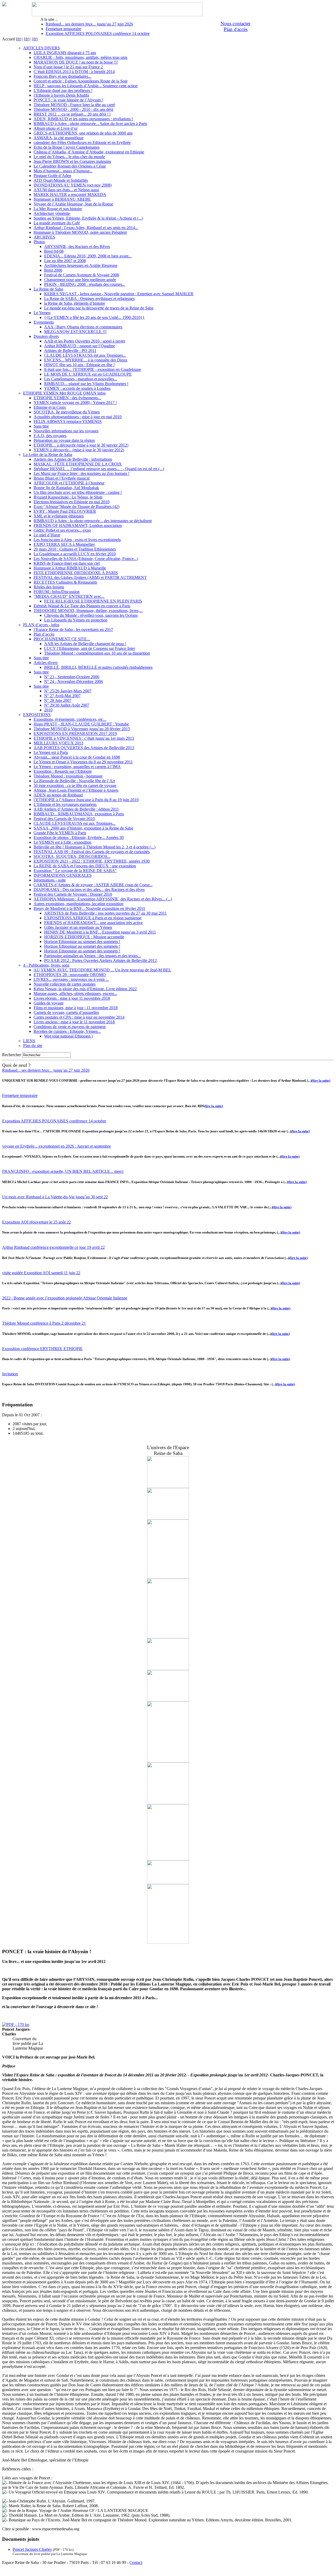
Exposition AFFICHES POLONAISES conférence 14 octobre (98, 33)
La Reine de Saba (48, 289)
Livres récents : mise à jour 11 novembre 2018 (72, 998)
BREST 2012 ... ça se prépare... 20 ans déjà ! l (72, 114)
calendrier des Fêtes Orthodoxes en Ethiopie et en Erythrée (82, 142)
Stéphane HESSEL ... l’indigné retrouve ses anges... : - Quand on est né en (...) (99, 469)
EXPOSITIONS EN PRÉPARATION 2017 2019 (75, 734)
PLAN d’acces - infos (41, 625)
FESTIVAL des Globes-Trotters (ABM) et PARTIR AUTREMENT (90, 577)
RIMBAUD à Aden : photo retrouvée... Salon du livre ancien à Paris (90, 124)
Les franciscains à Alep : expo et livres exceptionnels (77, 540)
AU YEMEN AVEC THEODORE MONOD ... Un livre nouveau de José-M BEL (102, 970)
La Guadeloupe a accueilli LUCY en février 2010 (75, 554)
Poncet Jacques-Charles (32, 2549)
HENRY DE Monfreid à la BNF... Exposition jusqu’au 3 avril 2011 (100, 932)
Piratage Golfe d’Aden (52, 176)
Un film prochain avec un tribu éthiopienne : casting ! (78, 492)
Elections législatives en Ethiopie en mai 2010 (72, 502)
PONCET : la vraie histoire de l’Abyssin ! (68, 100)
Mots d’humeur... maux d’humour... (63, 171)
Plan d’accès (44, 634)
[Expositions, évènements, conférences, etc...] (168, 1761)
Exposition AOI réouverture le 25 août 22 (36, 1222)
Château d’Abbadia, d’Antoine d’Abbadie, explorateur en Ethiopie (89, 152)
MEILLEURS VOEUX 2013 (58, 743)
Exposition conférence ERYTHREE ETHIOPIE (42, 1349)
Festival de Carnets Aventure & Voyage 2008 (82, 275)
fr (19, 39)
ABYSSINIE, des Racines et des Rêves (77, 247)
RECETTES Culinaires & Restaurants (65, 582)
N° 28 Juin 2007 (58, 700)
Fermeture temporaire (63, 29)
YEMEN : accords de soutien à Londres (77, 388)
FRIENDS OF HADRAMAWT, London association (78, 525)
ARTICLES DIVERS (41, 48)
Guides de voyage (49, 1003)
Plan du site (33, 1046)
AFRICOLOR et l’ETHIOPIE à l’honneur (69, 483)
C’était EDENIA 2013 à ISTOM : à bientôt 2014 (74, 72)
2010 (48, 710)
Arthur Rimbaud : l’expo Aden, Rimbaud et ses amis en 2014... (86, 228)
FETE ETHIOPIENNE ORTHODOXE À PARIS (76, 573)
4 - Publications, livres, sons (46, 965)
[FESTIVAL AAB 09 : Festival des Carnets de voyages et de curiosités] (168, 1669)
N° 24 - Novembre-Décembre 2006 (73, 681)
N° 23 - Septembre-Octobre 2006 (72, 677)
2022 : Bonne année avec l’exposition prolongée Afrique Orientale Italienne (65, 1298)
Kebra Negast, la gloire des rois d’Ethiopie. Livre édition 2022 (85, 989)
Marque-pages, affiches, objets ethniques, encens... (75, 994)
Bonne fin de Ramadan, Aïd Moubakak (66, 488)
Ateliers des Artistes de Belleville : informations (73, 459)
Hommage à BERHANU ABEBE (62, 199)
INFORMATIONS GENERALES (63, 875)
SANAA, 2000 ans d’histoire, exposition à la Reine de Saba (83, 828)
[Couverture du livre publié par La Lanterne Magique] (16, 2025)
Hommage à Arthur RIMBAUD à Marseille (70, 568)
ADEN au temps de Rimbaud (58, 795)
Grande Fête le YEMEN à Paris (60, 833)
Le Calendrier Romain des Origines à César (70, 166)
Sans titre (41, 426)
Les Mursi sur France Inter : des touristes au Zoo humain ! (82, 473)
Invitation (10, 1374)
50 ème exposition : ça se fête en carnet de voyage (75, 786)
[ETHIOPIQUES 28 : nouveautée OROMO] (168, 1803)
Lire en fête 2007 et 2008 (65, 261)
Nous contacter (235, 24)
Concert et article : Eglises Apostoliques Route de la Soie (81, 81)
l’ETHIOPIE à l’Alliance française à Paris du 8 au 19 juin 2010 (86, 800)
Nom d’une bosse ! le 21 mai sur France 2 (68, 67)
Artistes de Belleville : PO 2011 (70, 351)
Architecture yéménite (52, 213)
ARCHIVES (44, 237)
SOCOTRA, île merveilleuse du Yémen (67, 412)
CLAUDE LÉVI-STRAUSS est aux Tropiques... (85, 355)
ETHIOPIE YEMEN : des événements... (67, 398)
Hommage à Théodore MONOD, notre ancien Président (80, 232)
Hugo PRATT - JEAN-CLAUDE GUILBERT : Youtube (81, 724)
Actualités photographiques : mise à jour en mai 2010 (78, 417)
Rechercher (12, 1055)
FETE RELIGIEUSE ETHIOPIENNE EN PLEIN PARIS (93, 601)
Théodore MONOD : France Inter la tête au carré (74, 105)
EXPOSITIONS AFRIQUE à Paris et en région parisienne (93, 918)
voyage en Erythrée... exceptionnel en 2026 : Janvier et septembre (56, 1146)
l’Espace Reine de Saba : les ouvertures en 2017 (73, 629)
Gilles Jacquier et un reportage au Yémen (78, 927)
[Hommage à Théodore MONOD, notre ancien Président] (168, 1487)
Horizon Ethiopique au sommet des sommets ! (82, 942)
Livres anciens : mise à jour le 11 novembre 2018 (74, 1022)
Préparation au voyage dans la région (64, 440)
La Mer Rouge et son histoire (58, 209)
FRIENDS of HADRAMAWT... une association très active (93, 923)
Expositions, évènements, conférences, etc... (70, 719)
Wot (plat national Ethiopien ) (69, 1036)
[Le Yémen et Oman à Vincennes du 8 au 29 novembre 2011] (168, 1700)
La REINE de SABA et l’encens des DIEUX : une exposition (85, 866)
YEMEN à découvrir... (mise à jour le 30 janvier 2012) (79, 450)
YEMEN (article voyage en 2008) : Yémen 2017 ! (75, 403)
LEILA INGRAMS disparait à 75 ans (65, 53)
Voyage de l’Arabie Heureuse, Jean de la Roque (73, 204)
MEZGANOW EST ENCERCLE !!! (75, 332)
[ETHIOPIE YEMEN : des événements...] (168, 1637)
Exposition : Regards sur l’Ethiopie (63, 771)
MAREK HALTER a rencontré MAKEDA (70, 195)
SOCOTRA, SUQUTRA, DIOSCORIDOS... (72, 856)
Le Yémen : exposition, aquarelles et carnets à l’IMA (77, 767)
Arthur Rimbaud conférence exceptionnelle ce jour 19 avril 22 (53, 1247)
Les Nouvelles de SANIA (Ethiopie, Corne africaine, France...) (86, 559)
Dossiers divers (46, 336)
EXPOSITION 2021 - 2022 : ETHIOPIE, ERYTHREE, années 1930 (92, 861)
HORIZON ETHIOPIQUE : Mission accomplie (84, 937)
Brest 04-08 (54, 251)
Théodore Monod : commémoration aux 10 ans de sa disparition (97, 653)
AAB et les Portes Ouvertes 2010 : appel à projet (85, 341)
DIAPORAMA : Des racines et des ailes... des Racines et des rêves (89, 890)
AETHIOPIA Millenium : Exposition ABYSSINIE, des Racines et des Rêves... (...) (103, 899)
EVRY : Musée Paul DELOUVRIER (65, 511)
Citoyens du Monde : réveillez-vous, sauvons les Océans (91, 615)
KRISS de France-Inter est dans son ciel (67, 563)
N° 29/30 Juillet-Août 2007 (67, 705)
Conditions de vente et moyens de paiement (70, 1027)
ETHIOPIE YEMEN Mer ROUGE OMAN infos (64, 393)
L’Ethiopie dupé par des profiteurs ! (63, 90)
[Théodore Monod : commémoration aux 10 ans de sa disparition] (168, 1577)
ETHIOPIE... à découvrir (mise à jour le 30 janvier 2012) (81, 445)
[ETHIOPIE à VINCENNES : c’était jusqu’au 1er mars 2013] (168, 1859)
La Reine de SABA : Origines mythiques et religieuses (89, 299)
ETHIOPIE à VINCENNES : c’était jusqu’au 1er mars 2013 (84, 738)
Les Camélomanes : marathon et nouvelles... (81, 379)
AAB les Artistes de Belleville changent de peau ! (85, 644)
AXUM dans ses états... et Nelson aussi (66, 190)
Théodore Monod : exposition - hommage (68, 776)
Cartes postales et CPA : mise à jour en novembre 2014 (79, 1017)
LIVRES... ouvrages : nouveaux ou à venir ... (71, 979)
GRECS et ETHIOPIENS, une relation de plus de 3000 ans (83, 133)
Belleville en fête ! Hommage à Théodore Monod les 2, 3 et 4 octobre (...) (94, 847)
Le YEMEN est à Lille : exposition (62, 842)
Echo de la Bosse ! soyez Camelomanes (67, 147)
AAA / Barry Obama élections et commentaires (83, 327)
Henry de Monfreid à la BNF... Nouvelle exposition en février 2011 (89, 908)
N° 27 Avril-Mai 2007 (62, 696)
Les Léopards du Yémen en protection (76, 620)
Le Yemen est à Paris (51, 752)
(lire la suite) (321, 1080)
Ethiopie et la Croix (50, 407)
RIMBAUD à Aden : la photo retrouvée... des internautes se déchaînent (93, 521)
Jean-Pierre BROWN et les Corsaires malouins (72, 161)
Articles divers (46, 663)
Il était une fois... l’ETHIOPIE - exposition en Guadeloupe (93, 369)
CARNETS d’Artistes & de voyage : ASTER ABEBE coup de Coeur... (93, 885)
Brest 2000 (53, 270)
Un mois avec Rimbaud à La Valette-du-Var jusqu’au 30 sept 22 (55, 1197)
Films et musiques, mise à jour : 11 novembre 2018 (76, 1008)
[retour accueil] (4, 5)
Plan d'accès (236, 29)
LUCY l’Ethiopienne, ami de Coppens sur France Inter (90, 648)
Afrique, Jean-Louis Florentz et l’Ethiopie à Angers (76, 790)
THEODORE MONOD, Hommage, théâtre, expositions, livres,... (88, 611)
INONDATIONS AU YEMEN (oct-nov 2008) (73, 185)
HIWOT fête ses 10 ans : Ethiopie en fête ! (79, 365)
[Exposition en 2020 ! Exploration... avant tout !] (168, 1942)
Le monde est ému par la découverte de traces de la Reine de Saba (99, 308)
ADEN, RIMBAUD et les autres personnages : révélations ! (83, 119)
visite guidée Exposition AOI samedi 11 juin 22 (41, 1273)
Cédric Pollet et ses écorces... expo (62, 530)
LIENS (29, 1041)
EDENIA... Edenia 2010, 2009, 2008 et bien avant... (88, 256)
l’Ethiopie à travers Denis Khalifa (61, 95)
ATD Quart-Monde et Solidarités (61, 180)
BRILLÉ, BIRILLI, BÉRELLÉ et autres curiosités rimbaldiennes (98, 667)
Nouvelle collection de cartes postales (65, 984)
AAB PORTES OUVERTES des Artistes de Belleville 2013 (84, 748)
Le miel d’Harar (47, 535)
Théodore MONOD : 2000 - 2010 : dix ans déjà (73, 109)
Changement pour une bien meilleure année (80, 280)
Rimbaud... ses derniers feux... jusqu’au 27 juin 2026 (89, 24)
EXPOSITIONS (37, 715)
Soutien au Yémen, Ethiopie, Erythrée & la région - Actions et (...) (88, 218)
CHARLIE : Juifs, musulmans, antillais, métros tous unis (80, 57)
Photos (39, 242)
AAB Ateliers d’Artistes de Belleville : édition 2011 (76, 809)
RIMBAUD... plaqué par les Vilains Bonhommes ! (86, 384)
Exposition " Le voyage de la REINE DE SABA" (75, 871)
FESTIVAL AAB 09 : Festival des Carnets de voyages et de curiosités (92, 852)
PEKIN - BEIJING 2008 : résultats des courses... (85, 284)
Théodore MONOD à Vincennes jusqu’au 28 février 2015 (82, 729)
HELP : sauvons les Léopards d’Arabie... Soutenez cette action (86, 86)
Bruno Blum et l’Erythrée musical (62, 478)
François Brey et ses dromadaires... (62, 76)
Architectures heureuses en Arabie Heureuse (81, 265)
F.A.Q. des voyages (50, 436)
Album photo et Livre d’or (56, 128)
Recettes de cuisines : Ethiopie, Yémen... (67, 1031)
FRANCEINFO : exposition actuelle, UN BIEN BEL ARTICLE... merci (63, 1171)
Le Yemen (42, 313)
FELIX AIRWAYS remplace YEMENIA (68, 421)
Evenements (44, 322)
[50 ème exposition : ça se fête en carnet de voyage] (168, 1518)
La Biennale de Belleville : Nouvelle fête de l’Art (74, 781)
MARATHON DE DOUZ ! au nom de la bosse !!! (76, 62)
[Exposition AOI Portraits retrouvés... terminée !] (168, 1883)
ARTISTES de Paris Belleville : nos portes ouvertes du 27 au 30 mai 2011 (105, 913)
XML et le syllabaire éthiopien (59, 516)
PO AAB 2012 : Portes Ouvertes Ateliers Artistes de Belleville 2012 (100, 960)
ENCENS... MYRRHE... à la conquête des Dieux (86, 360)
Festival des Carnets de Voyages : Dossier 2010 (73, 894)
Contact (136, 2562)
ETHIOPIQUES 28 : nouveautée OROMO (70, 975)
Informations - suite (50, 880)
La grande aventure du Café (57, 223)
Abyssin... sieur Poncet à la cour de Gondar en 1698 (77, 757)
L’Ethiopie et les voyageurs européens (65, 804)
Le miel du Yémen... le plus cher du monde (69, 157)
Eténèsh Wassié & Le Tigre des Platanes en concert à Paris (82, 606)
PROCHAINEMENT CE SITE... (62, 639)
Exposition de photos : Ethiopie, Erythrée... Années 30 (79, 838)
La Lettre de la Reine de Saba (48, 455)
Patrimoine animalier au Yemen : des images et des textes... (93, 956)
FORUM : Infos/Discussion (57, 592)
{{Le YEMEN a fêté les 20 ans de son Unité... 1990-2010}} (94, 317)
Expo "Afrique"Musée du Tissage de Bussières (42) (77, 507)
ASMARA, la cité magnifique (59, 138)
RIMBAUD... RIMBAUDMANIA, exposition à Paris (79, 814)
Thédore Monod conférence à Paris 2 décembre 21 (44, 1323)
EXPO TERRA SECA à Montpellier (64, 544)
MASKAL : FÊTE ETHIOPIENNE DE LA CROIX (78, 464)
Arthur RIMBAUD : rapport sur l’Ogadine (80, 346)
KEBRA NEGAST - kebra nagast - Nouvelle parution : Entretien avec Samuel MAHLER (119, 294)
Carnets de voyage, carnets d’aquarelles (66, 1012)
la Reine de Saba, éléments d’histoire (75, 303)
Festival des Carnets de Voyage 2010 (64, 819)
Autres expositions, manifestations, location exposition (78, 904)
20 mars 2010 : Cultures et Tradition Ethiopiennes (75, 549)
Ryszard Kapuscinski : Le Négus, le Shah (68, 497)
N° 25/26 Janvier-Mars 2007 (68, 691)
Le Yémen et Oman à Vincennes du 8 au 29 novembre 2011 (83, 762)
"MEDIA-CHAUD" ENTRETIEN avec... (69, 596)
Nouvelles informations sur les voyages (66, 431)
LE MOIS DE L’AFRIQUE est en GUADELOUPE (88, 374)
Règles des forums (49, 587)
